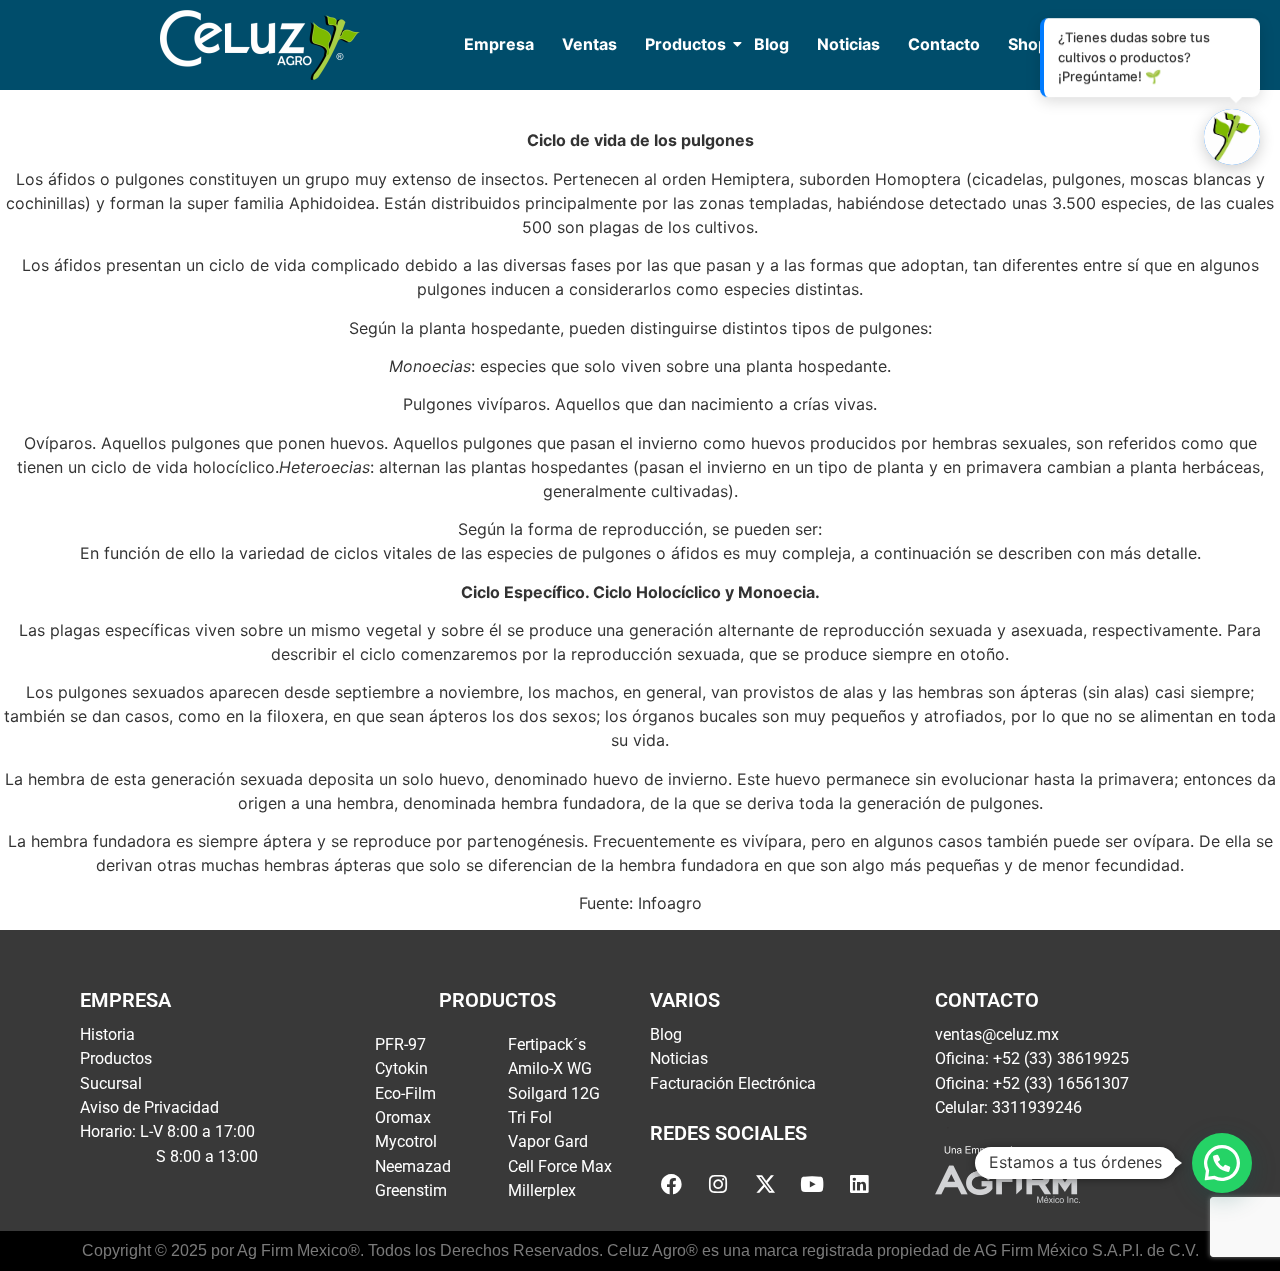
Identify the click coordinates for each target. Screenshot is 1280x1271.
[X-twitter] (765, 1184)
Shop (1028, 44)
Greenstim (411, 1190)
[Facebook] (671, 1184)
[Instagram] (718, 1184)
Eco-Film (405, 1093)
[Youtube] (812, 1184)
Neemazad (413, 1166)
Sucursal (111, 1083)
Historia (107, 1034)
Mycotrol (406, 1141)
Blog (771, 44)
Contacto (944, 44)
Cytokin (401, 1068)
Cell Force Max (560, 1166)
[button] (1222, 1163)
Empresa (499, 44)
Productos (685, 44)
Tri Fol (530, 1117)
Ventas (589, 44)
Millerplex (542, 1190)
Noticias (848, 44)
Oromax (403, 1117)
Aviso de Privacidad (149, 1107)
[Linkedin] (859, 1184)
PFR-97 (400, 1044)
